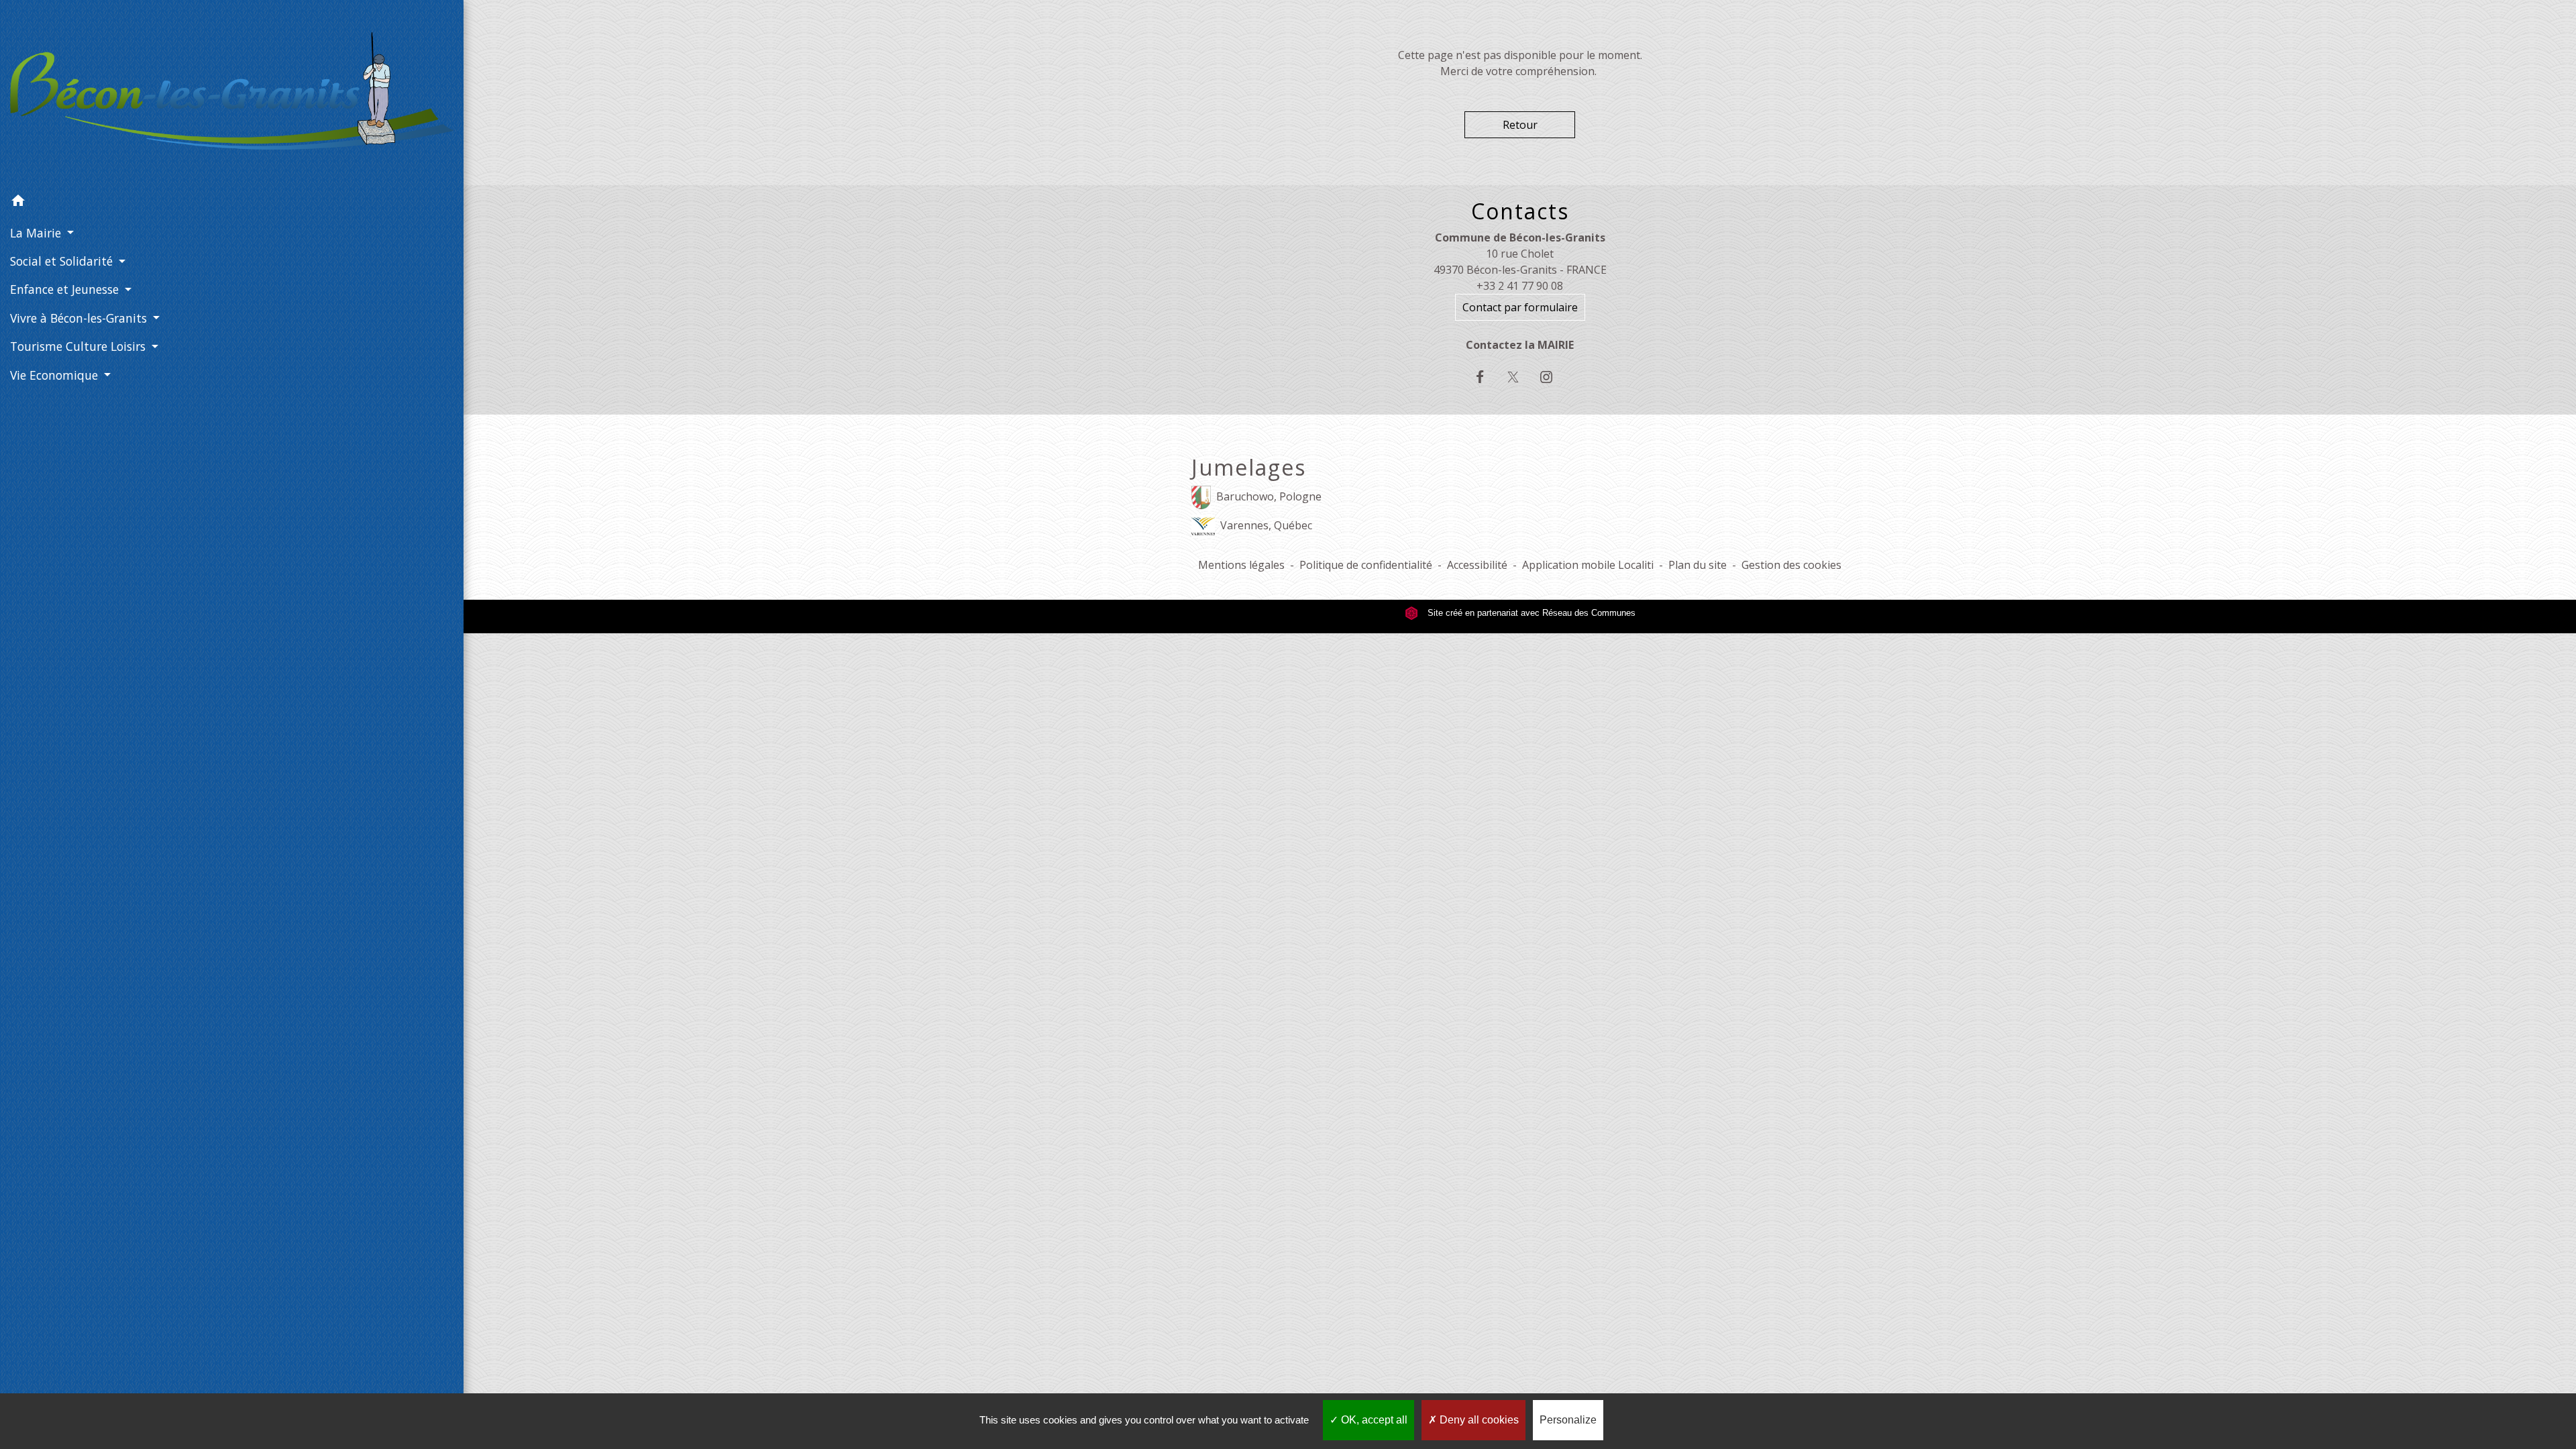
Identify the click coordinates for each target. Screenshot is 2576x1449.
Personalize (1568, 1420)
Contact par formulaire (1520, 307)
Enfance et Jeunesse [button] (66, 289)
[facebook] (1487, 377)
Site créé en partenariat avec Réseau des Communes (1530, 613)
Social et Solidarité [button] (63, 261)
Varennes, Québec (1266, 525)
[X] (1520, 377)
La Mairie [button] (37, 233)
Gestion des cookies (1791, 565)
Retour (1520, 125)
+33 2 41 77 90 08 (1520, 286)
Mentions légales (1241, 565)
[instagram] (1553, 377)
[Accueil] (232, 94)
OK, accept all (1373, 1420)
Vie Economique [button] (56, 375)
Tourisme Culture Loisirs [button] (79, 346)
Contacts (1520, 211)
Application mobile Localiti (1588, 565)
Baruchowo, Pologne (1269, 496)
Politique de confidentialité (1366, 565)
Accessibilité (1477, 565)
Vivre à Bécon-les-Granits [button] (80, 318)
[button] (232, 203)
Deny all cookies (1478, 1420)
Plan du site (1698, 565)
